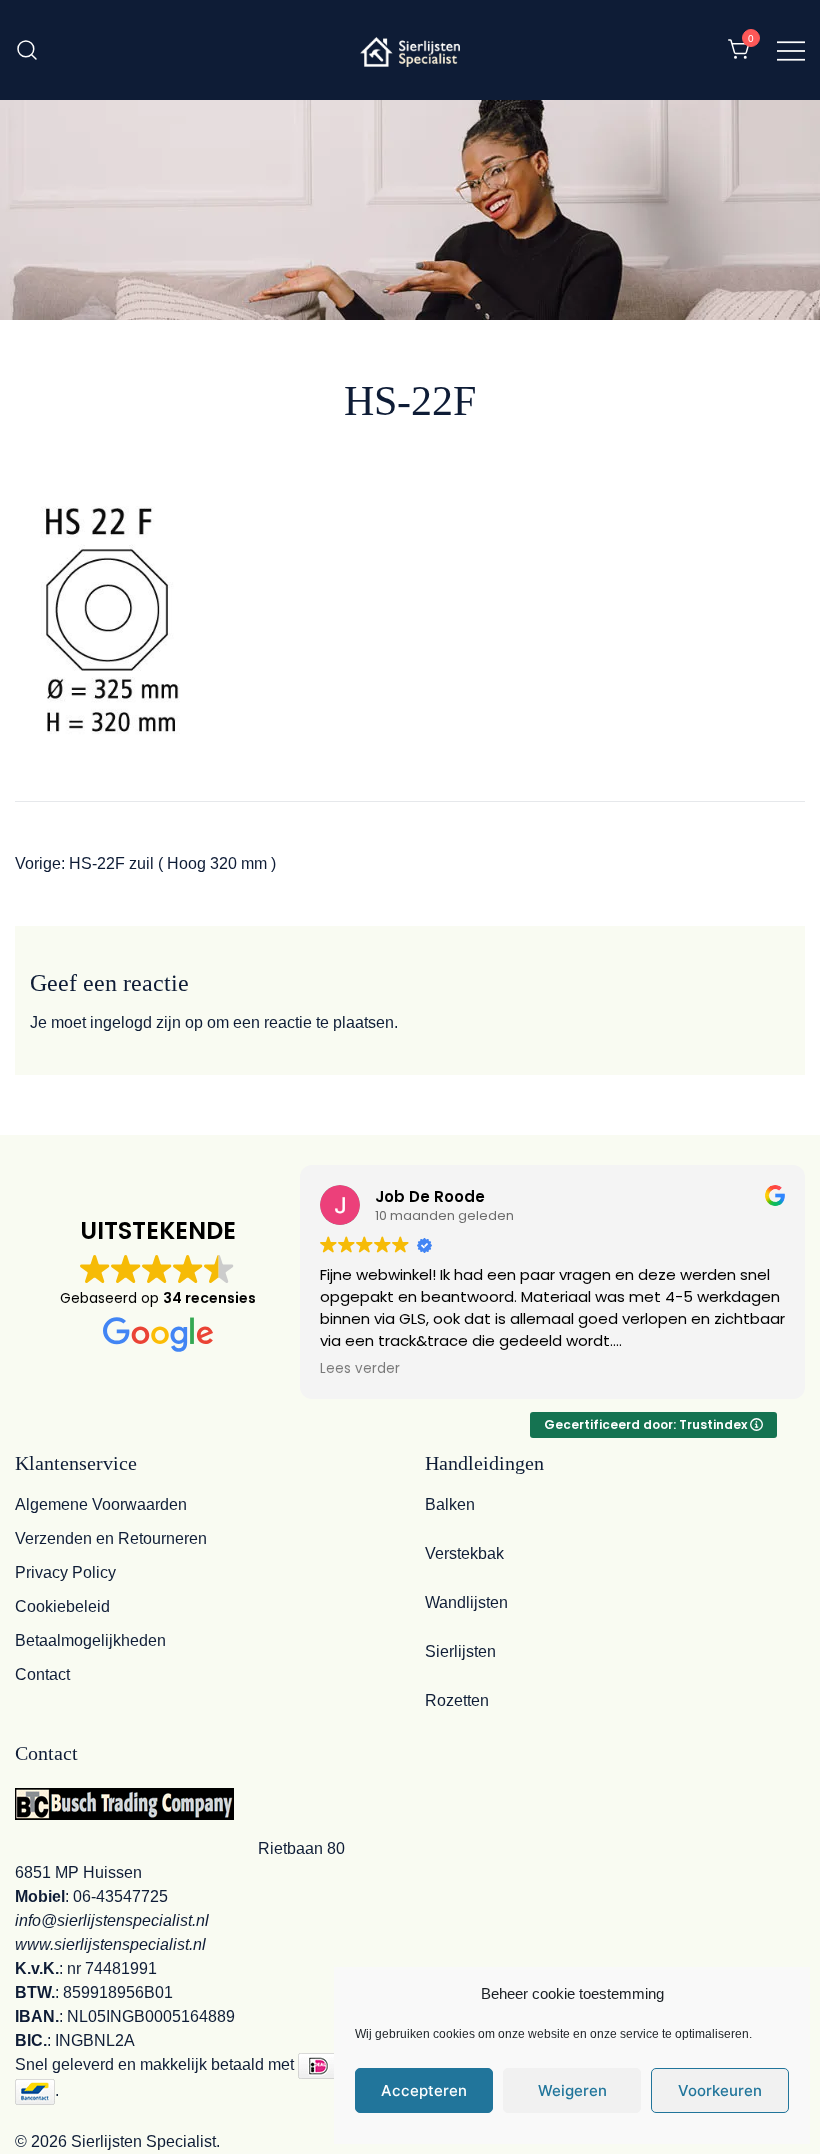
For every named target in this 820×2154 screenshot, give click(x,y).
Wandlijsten (466, 1602)
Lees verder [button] (360, 1369)
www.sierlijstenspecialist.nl (110, 1944)
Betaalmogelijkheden (90, 1640)
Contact (42, 1674)
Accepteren (424, 2090)
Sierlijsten (460, 1651)
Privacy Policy (65, 1572)
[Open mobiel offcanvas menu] (791, 50)
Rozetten (457, 1700)
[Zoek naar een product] (27, 49)
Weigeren (572, 2090)
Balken (450, 1504)
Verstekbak (464, 1553)
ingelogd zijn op (146, 1022)
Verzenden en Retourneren (111, 1538)
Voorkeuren (720, 2090)
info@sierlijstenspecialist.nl (112, 1920)
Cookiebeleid (62, 1606)
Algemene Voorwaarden (101, 1504)
